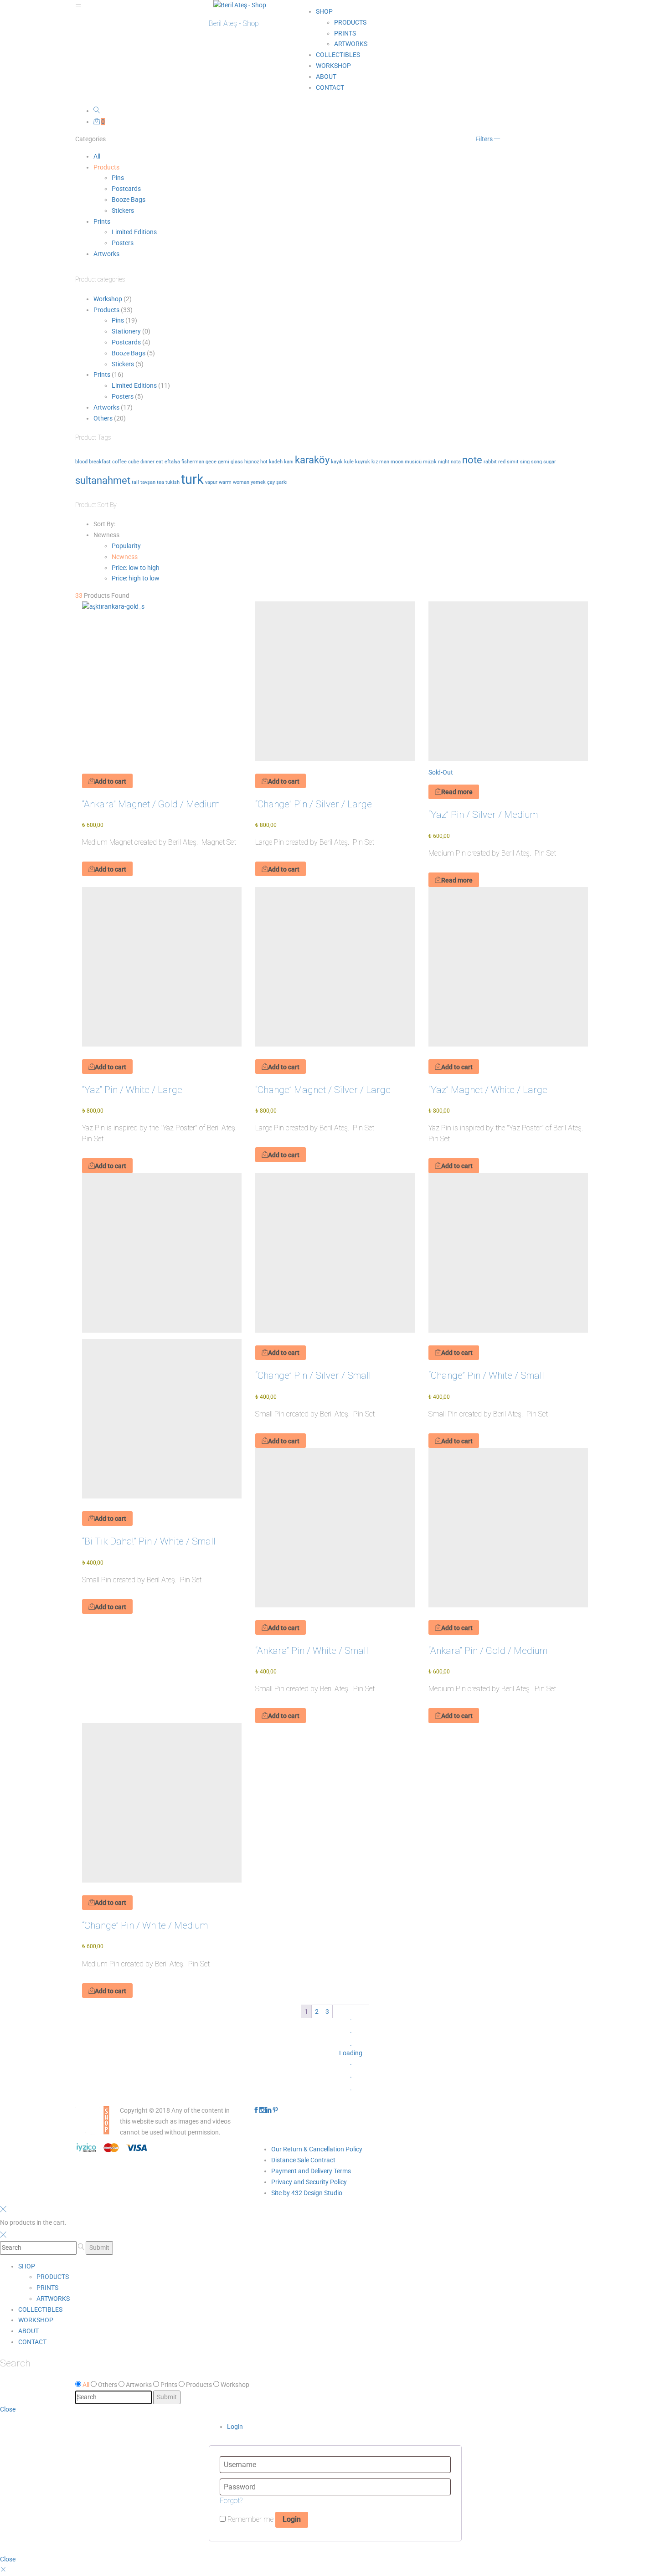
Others (103, 418)
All (97, 156)
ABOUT (326, 77)
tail (135, 482)
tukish (173, 482)
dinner (147, 462)
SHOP (324, 11)
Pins (118, 178)
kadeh (276, 462)
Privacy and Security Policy (309, 2182)
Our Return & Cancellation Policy (317, 2149)
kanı (289, 462)
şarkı (282, 482)
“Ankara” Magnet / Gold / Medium (151, 804)
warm (225, 482)
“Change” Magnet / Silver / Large (323, 1090)
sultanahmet (103, 480)
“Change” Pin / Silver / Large (314, 804)
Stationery (126, 331)
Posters (123, 243)
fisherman (193, 462)
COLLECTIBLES (338, 55)
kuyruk (363, 462)
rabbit (490, 462)
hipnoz (252, 462)
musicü (413, 462)
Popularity (126, 546)
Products (106, 167)
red (502, 462)
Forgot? (231, 2501)
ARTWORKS (351, 44)
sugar (550, 462)
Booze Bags (129, 200)
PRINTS (345, 33)
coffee (119, 462)
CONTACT (330, 87)
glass (237, 462)
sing (525, 462)
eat (160, 462)
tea (160, 482)
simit (513, 462)
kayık (337, 462)
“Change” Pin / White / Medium (145, 1925)
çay (271, 482)
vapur (211, 482)
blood (81, 462)
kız (375, 462)
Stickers (123, 210)
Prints (102, 221)
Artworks (106, 254)
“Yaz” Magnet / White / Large (488, 1090)
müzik (430, 462)
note (472, 460)
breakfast (100, 462)
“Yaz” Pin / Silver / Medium (483, 815)
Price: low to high (136, 568)
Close (8, 2409)
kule (349, 462)
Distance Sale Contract (303, 2160)
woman (241, 482)
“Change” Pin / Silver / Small (313, 1375)
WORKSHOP (333, 66)
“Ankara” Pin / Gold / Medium (488, 1651)
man (384, 462)
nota (456, 462)
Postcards (126, 189)
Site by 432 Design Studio (307, 2193)
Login (235, 2427)
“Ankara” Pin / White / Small (312, 1651)
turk (192, 479)
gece (211, 462)
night (444, 462)
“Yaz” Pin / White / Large (132, 1090)
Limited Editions (134, 232)
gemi (224, 462)
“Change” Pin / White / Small (486, 1375)
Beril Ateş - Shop (234, 23)
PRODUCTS (350, 22)
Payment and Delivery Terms (311, 2171)
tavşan (148, 482)
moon (397, 462)
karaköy (312, 460)
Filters (485, 139)
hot (264, 462)
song (536, 462)
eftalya (172, 462)
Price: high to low (136, 578)
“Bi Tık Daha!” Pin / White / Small (149, 1541)
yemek (258, 482)
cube (134, 462)
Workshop (108, 299)
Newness (125, 557)
